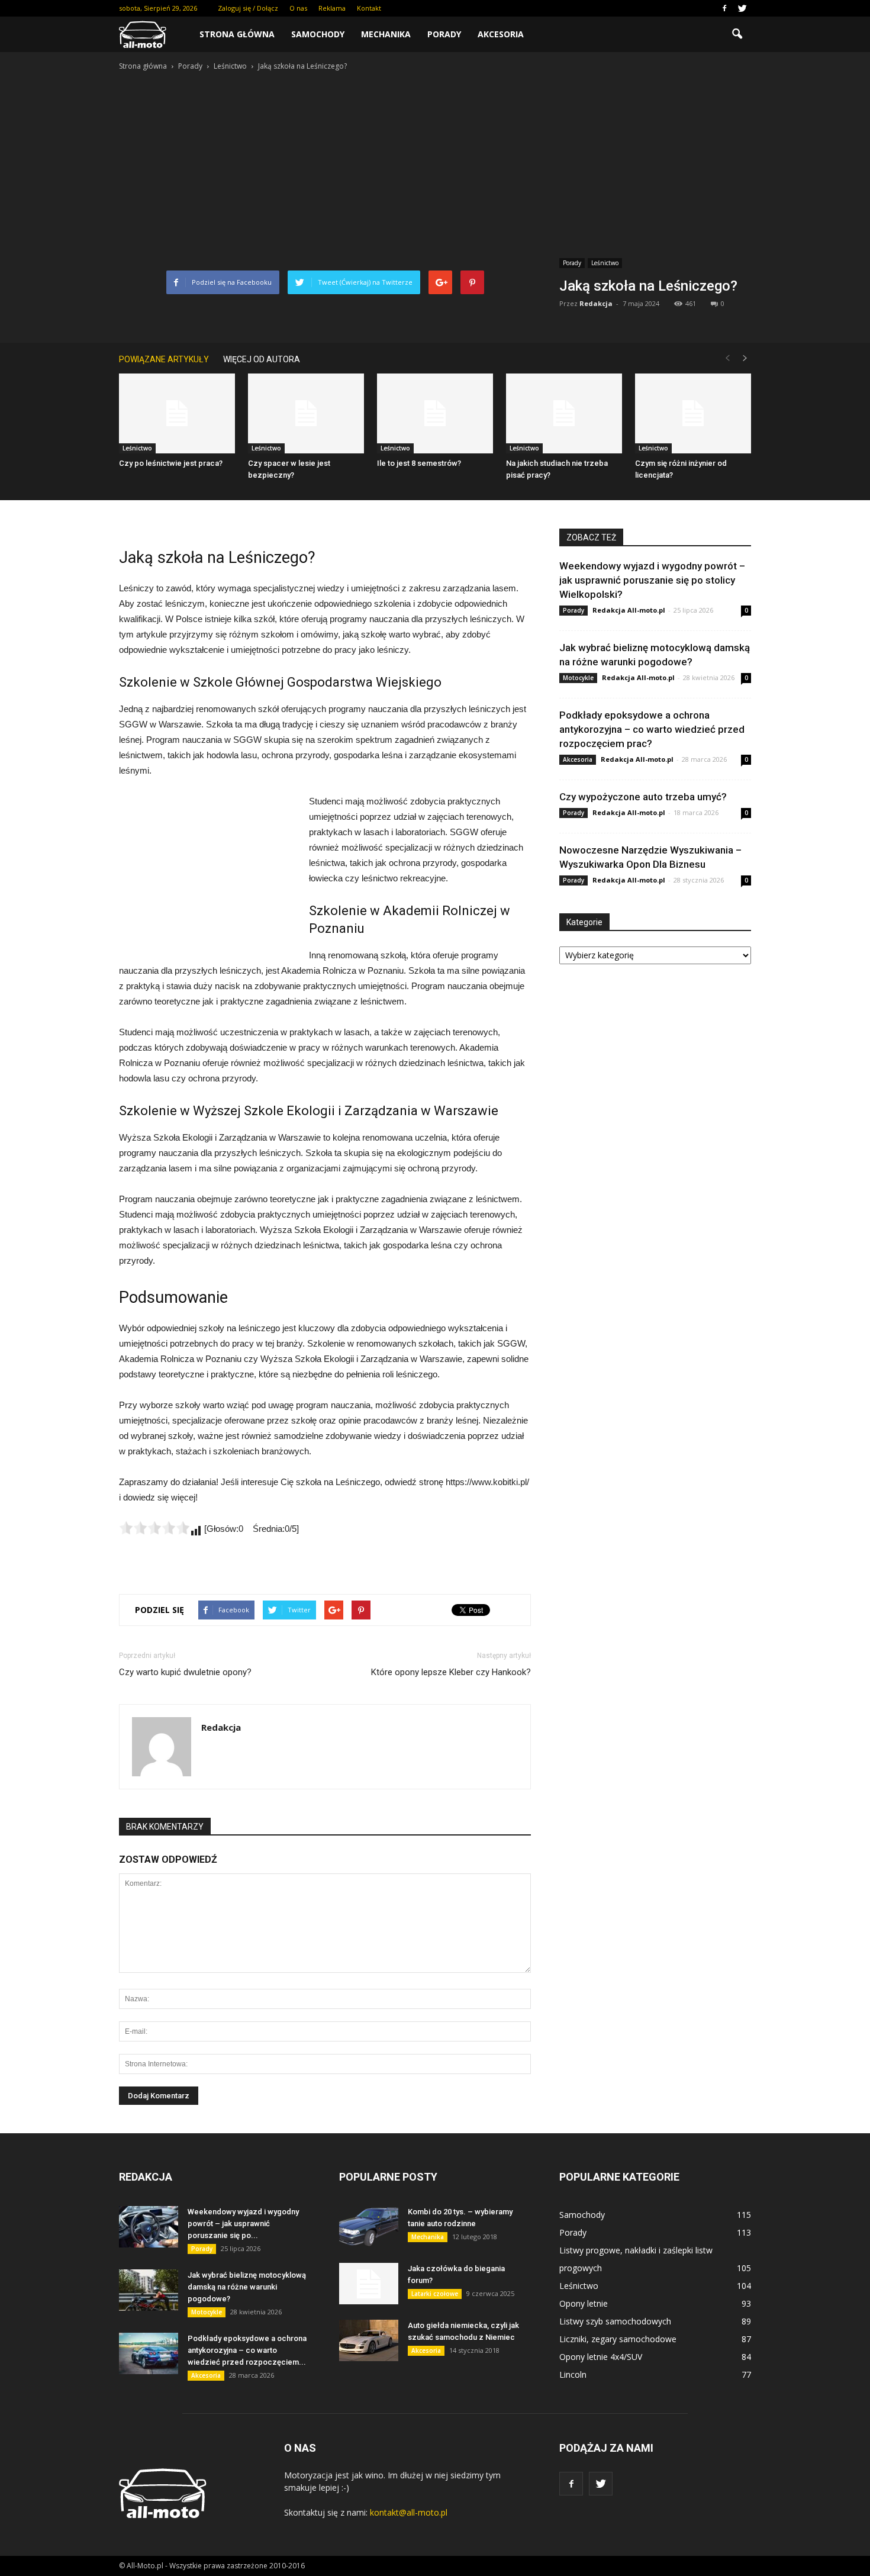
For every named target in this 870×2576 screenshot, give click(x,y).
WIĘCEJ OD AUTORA (262, 359)
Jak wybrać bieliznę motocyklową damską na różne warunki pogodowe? (247, 2287)
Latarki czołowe (435, 2294)
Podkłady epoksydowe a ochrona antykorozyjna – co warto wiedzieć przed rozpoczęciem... (247, 2350)
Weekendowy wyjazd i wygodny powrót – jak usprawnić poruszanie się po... (243, 2224)
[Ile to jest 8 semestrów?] (435, 413)
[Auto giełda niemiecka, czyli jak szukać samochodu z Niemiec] (369, 2340)
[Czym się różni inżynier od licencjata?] (693, 413)
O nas (298, 8)
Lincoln (573, 2374)
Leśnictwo (605, 263)
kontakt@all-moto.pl (409, 2512)
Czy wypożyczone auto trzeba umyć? (643, 797)
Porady (444, 34)
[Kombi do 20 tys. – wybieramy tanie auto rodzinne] (369, 2227)
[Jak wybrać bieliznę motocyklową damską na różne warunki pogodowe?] (149, 2290)
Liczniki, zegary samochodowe (618, 2339)
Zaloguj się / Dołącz (248, 8)
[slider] (154, 1528)
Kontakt (369, 8)
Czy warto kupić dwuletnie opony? (185, 1672)
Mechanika (386, 34)
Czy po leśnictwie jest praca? (171, 463)
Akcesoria (501, 34)
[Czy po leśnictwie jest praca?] (177, 413)
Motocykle (578, 678)
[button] (737, 34)
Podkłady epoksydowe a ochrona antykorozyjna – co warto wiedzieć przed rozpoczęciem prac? (652, 729)
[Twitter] (742, 8)
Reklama (332, 8)
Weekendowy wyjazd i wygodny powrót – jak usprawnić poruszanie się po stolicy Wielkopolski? (652, 580)
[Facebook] (724, 8)
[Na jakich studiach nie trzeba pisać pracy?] (564, 413)
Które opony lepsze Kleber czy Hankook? (451, 1672)
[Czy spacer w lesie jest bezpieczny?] (306, 413)
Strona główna (237, 34)
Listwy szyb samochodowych (615, 2321)
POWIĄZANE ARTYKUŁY (164, 359)
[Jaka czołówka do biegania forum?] (369, 2284)
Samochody (318, 34)
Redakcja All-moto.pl (629, 610)
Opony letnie (584, 2303)
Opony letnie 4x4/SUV (601, 2357)
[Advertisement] (435, 162)
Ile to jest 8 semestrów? (419, 463)
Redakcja (596, 303)
